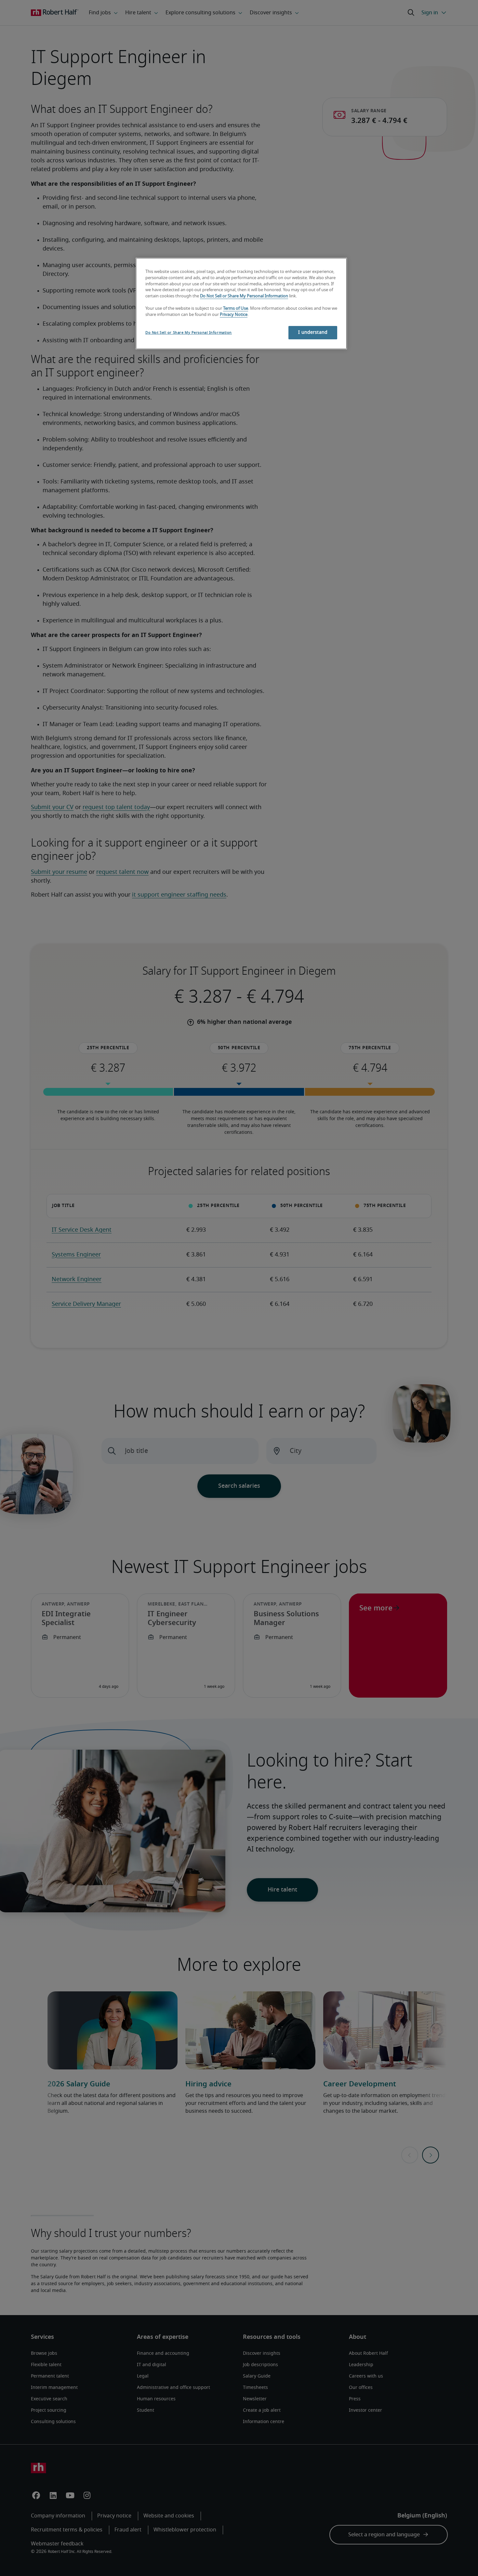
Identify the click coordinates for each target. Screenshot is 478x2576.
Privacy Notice (234, 315)
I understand (313, 332)
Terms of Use (236, 309)
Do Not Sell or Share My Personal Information (244, 296)
